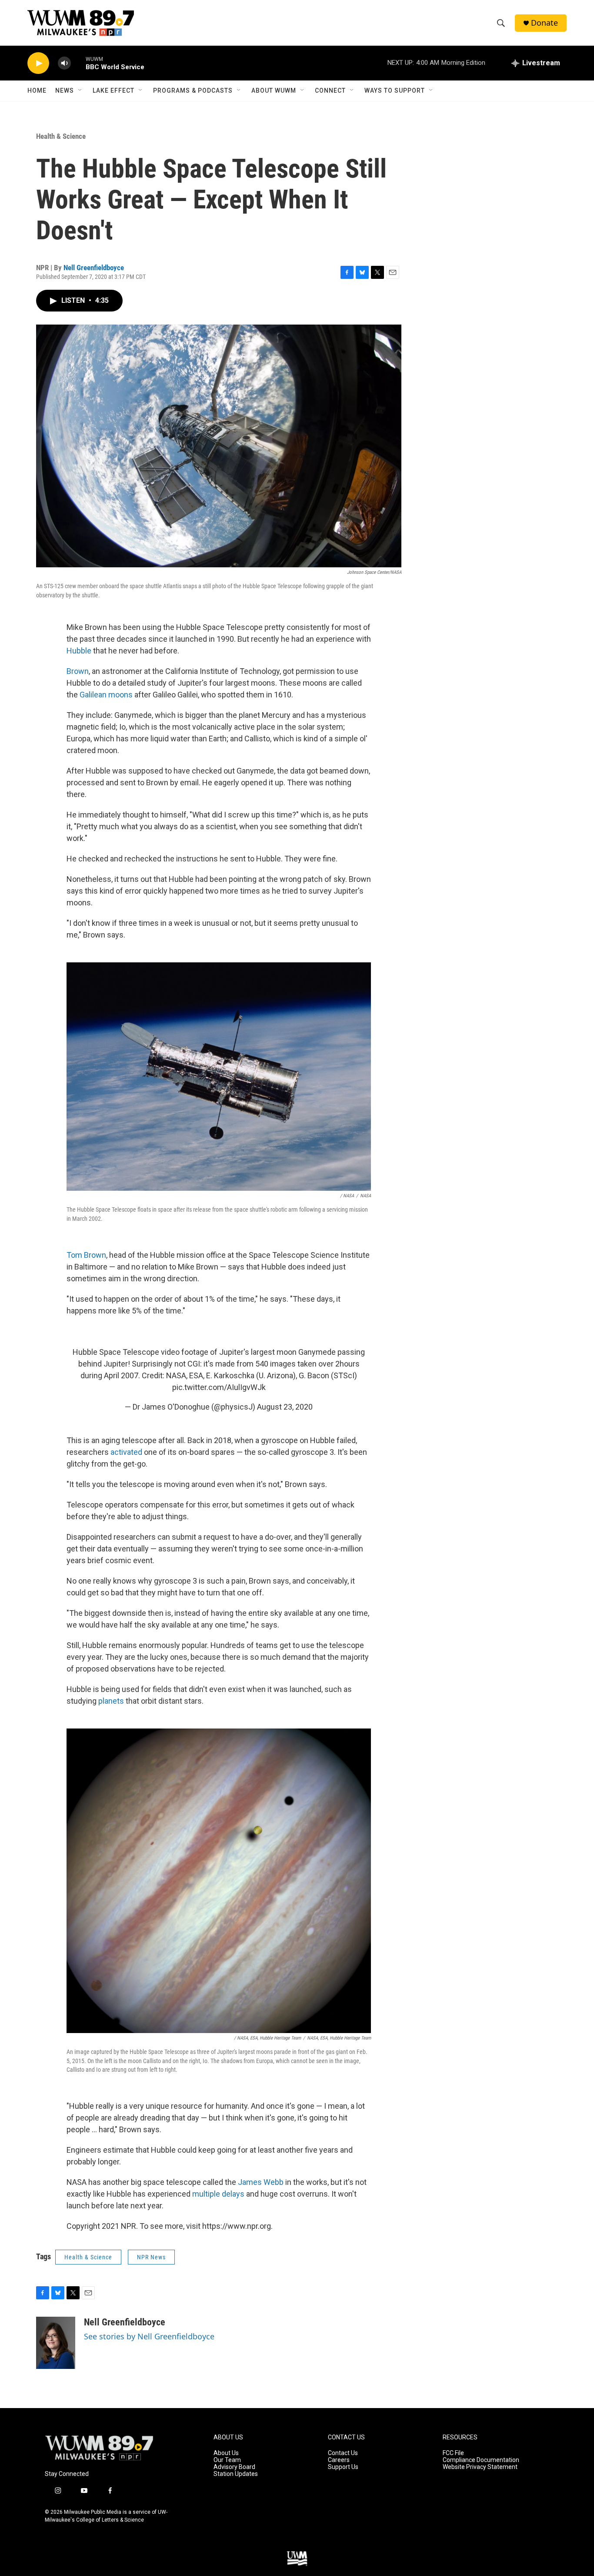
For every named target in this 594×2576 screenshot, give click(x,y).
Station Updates (236, 2474)
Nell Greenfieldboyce (94, 268)
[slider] (78, 63)
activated (126, 1452)
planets (111, 1701)
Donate (544, 23)
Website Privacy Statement (480, 2467)
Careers (339, 2460)
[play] (38, 63)
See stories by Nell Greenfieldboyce (149, 2336)
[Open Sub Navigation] (80, 90)
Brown (78, 671)
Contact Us (343, 2453)
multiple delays (218, 2194)
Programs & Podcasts (193, 90)
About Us (226, 2453)
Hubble (79, 651)
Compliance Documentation (481, 2460)
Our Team (227, 2460)
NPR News (151, 2257)
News (65, 90)
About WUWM (274, 90)
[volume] (64, 63)
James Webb (261, 2182)
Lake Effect (113, 90)
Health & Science (61, 136)
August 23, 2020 (285, 1407)
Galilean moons (106, 695)
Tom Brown (86, 1255)
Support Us (343, 2467)
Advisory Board (234, 2467)
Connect (330, 90)
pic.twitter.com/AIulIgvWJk (219, 1387)
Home (37, 90)
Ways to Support (395, 90)
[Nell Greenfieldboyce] (56, 2343)
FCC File (453, 2453)
